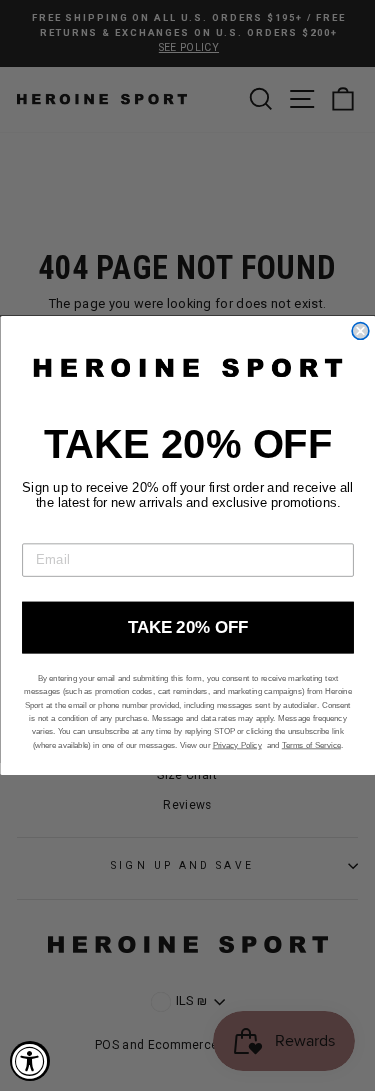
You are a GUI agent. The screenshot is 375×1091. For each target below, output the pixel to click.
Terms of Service (310, 745)
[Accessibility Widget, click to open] (30, 1061)
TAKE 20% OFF (188, 627)
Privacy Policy (236, 745)
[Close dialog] (360, 331)
